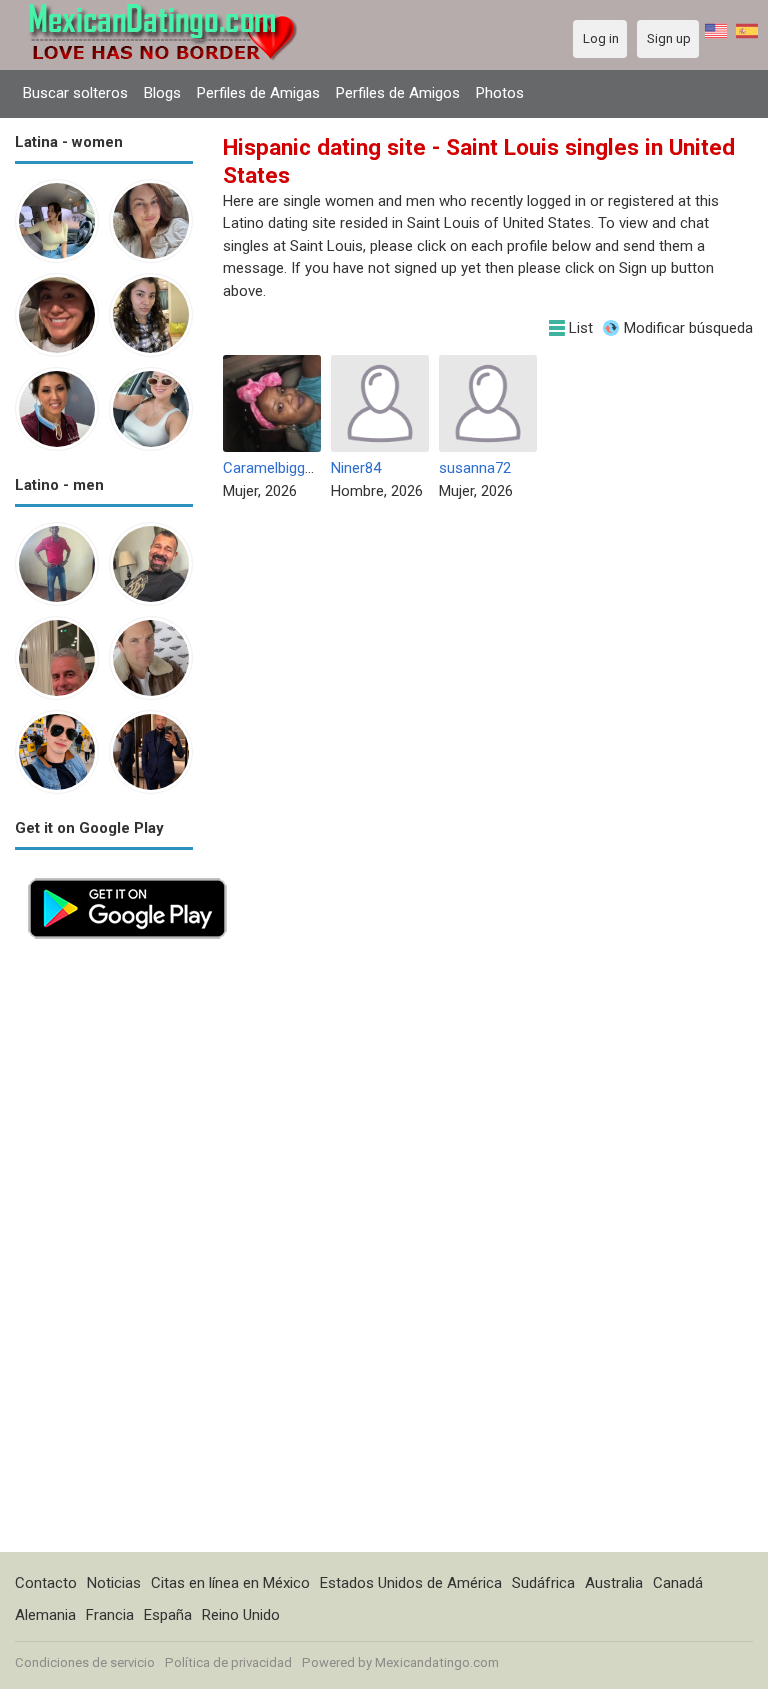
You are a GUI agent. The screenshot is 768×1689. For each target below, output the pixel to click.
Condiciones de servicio (85, 1662)
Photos (500, 93)
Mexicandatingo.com (437, 1662)
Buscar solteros (75, 93)
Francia (110, 1615)
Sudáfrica (543, 1583)
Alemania (45, 1615)
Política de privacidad (228, 1662)
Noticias (114, 1583)
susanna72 (475, 468)
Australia (614, 1583)
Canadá (678, 1583)
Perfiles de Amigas (258, 93)
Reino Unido (241, 1615)
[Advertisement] (104, 1252)
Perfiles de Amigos (398, 93)
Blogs (162, 93)
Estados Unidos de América (411, 1583)
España (168, 1615)
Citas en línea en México (230, 1583)
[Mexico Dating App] (127, 876)
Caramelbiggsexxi (280, 468)
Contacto (46, 1583)
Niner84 (356, 468)
